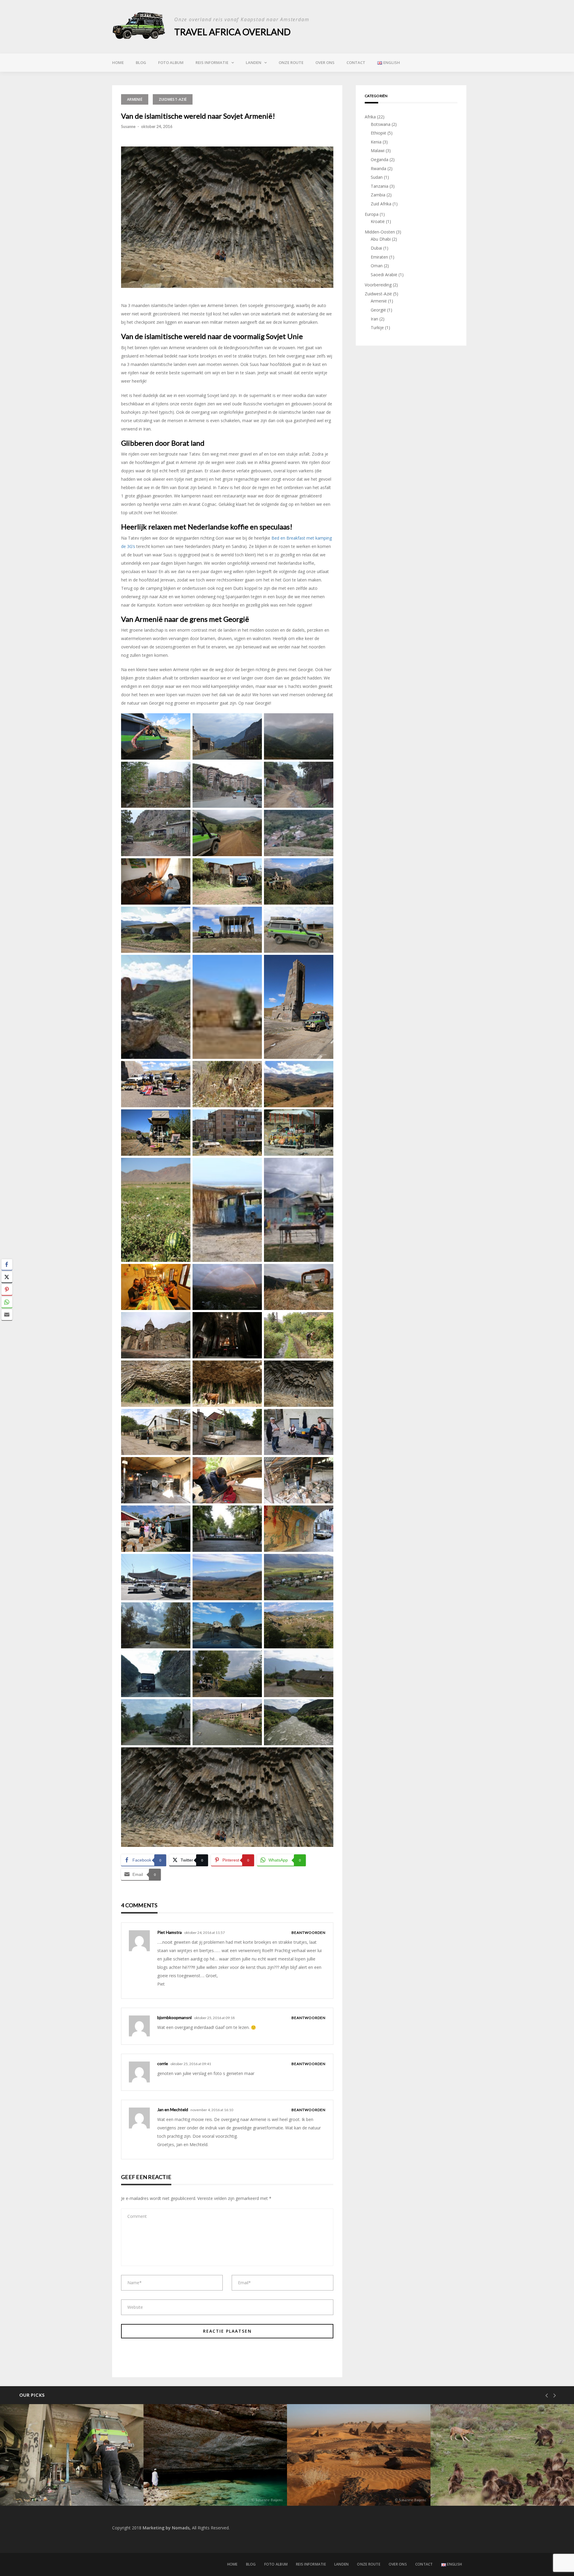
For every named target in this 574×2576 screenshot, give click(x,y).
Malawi (378, 151)
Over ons (325, 62)
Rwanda (378, 168)
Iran (374, 319)
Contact (356, 62)
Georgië (378, 310)
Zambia (378, 195)
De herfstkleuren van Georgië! (55, 2490)
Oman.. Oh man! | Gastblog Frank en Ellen (210, 2490)
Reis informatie (212, 62)
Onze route (291, 62)
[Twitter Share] (7, 1277)
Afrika (370, 117)
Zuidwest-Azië (173, 99)
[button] (7, 1326)
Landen (254, 62)
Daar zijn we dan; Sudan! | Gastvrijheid (350, 2490)
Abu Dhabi (381, 239)
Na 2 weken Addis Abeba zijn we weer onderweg (493, 2486)
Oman (377, 266)
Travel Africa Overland (232, 32)
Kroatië (378, 221)
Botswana (381, 124)
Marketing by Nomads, (167, 2528)
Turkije (377, 327)
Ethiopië (378, 133)
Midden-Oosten (380, 232)
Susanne (128, 126)
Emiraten (379, 257)
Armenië (135, 99)
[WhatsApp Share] (7, 1302)
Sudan (377, 177)
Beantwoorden (309, 1933)
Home (118, 62)
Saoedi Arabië (384, 275)
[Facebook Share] (7, 1265)
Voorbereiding (378, 285)
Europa (372, 214)
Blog (141, 62)
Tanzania (380, 186)
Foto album (171, 62)
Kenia (376, 142)
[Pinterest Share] (7, 1290)
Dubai (376, 248)
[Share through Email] (7, 1315)
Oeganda (380, 159)
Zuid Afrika (381, 204)
